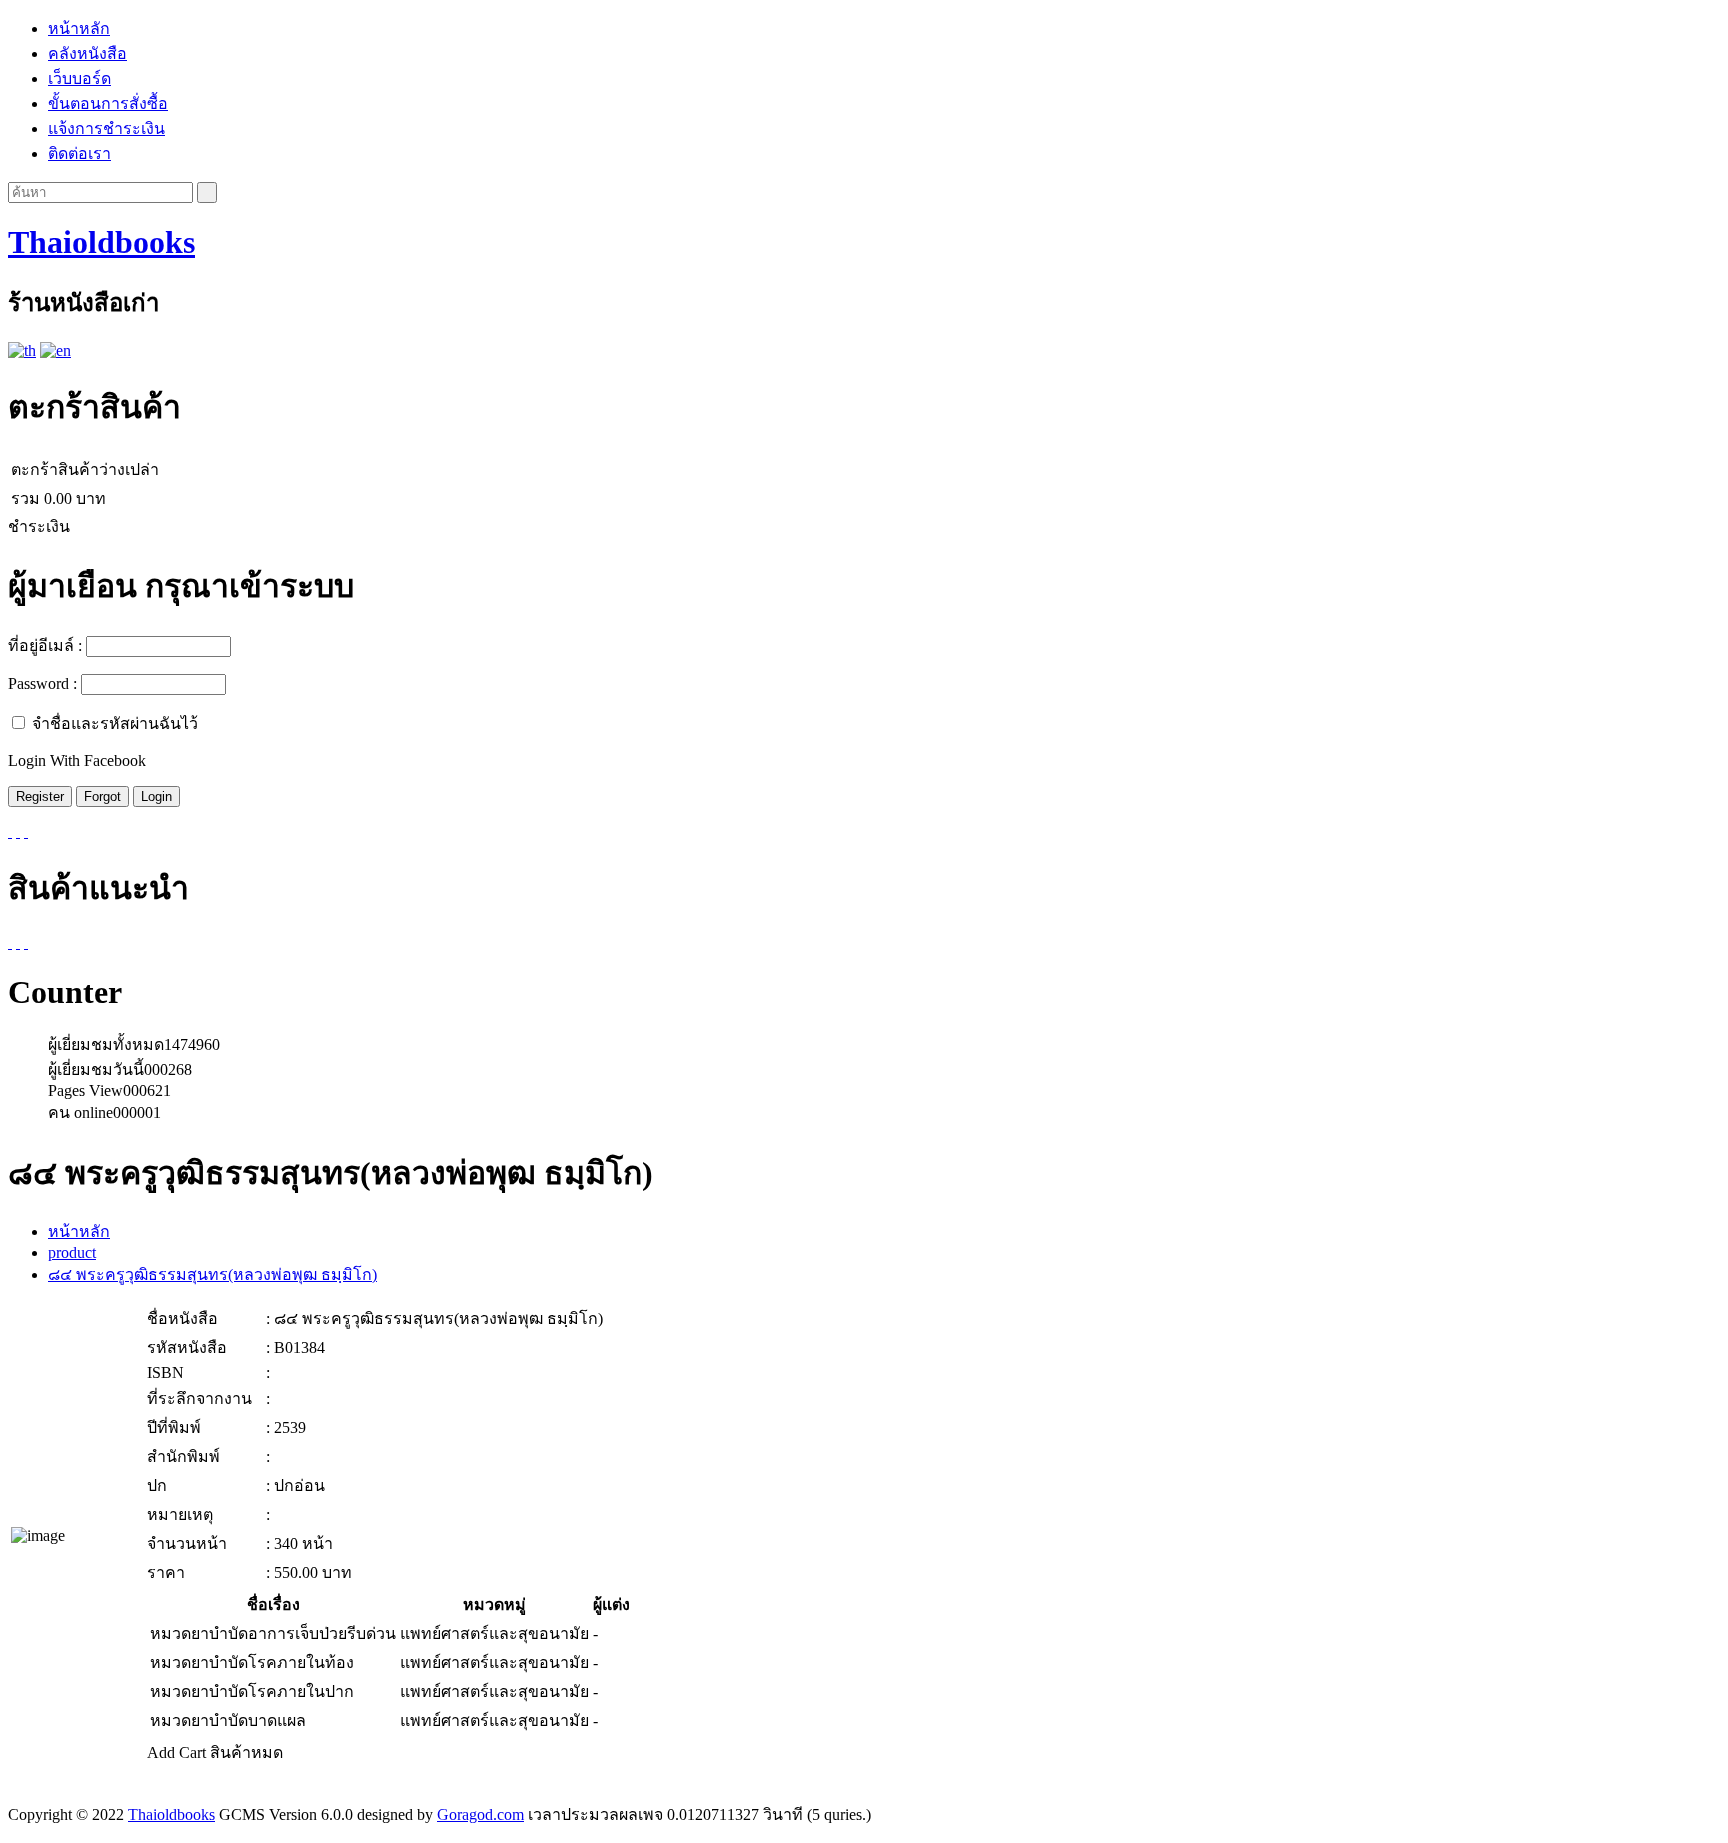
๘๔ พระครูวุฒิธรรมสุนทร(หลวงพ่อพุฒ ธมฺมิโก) (212, 1274)
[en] (55, 350)
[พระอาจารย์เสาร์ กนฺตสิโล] (10, 942)
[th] (22, 350)
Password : (42, 683)
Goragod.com (480, 1814)
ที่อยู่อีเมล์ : (45, 645)
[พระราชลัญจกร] (18, 942)
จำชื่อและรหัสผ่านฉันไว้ (115, 723)
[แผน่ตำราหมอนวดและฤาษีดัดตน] (26, 942)
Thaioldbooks (101, 242)
